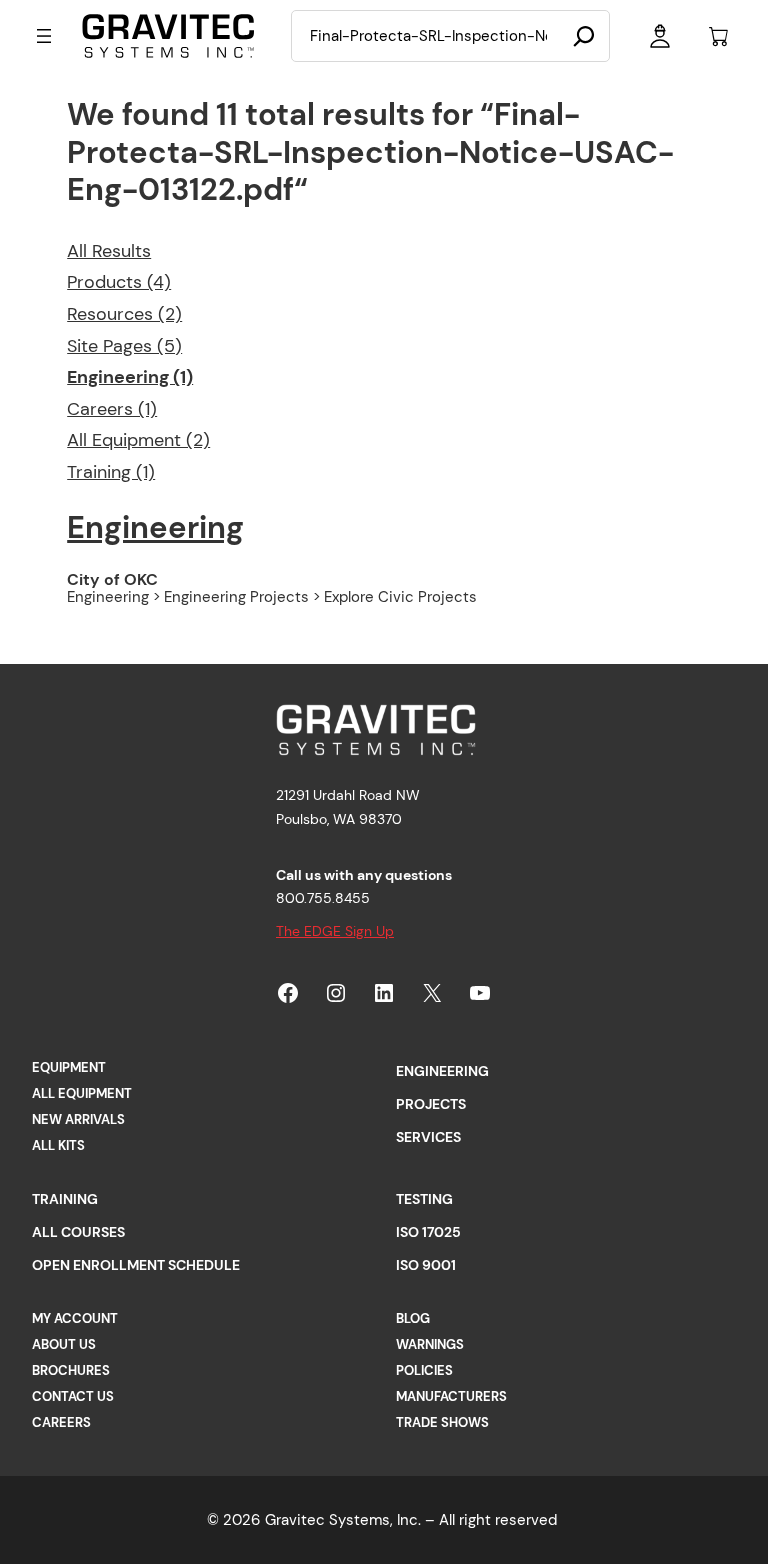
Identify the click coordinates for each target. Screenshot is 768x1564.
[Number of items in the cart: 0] (719, 36)
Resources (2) (124, 314)
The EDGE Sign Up (335, 931)
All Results (109, 251)
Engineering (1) (130, 377)
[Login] (660, 36)
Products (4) (119, 282)
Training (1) (111, 472)
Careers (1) (112, 409)
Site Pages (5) (124, 346)
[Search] (584, 36)
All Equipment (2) (138, 440)
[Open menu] (44, 36)
